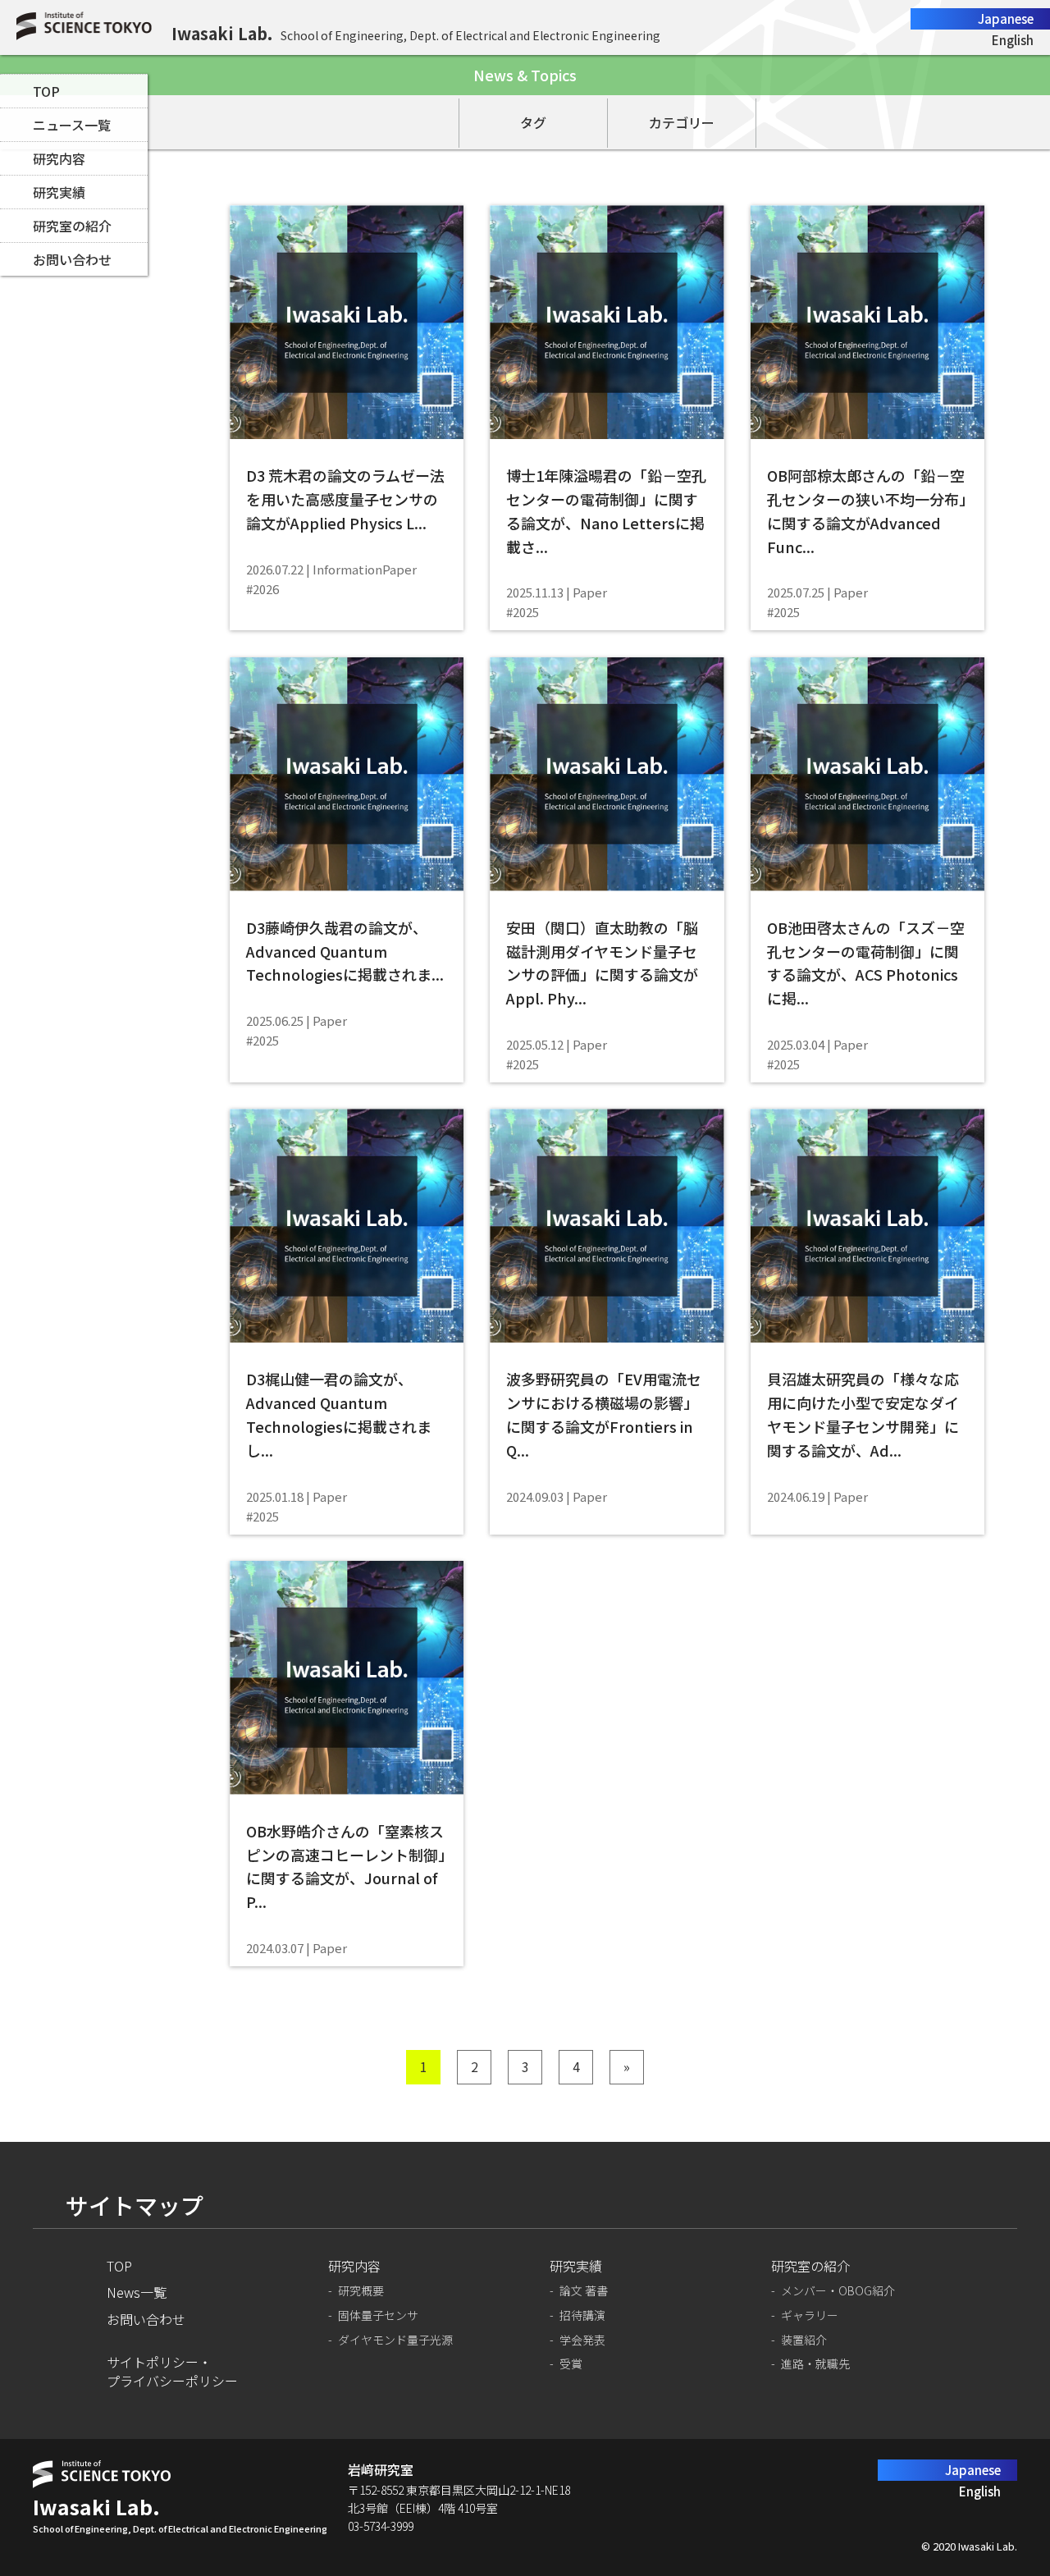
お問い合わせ (72, 259)
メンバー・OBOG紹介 (838, 2291)
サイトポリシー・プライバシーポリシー (172, 2371)
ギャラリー (810, 2315)
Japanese (1006, 18)
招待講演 (582, 2315)
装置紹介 (804, 2340)
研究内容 (59, 158)
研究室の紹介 (72, 226)
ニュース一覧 (72, 125)
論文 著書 (584, 2291)
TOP (46, 91)
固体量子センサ (378, 2315)
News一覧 (137, 2292)
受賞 (571, 2364)
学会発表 (582, 2340)
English (1013, 40)
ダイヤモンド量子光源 (395, 2340)
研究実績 (59, 192)
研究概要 (361, 2291)
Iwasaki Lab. (222, 33)
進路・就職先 (815, 2364)
